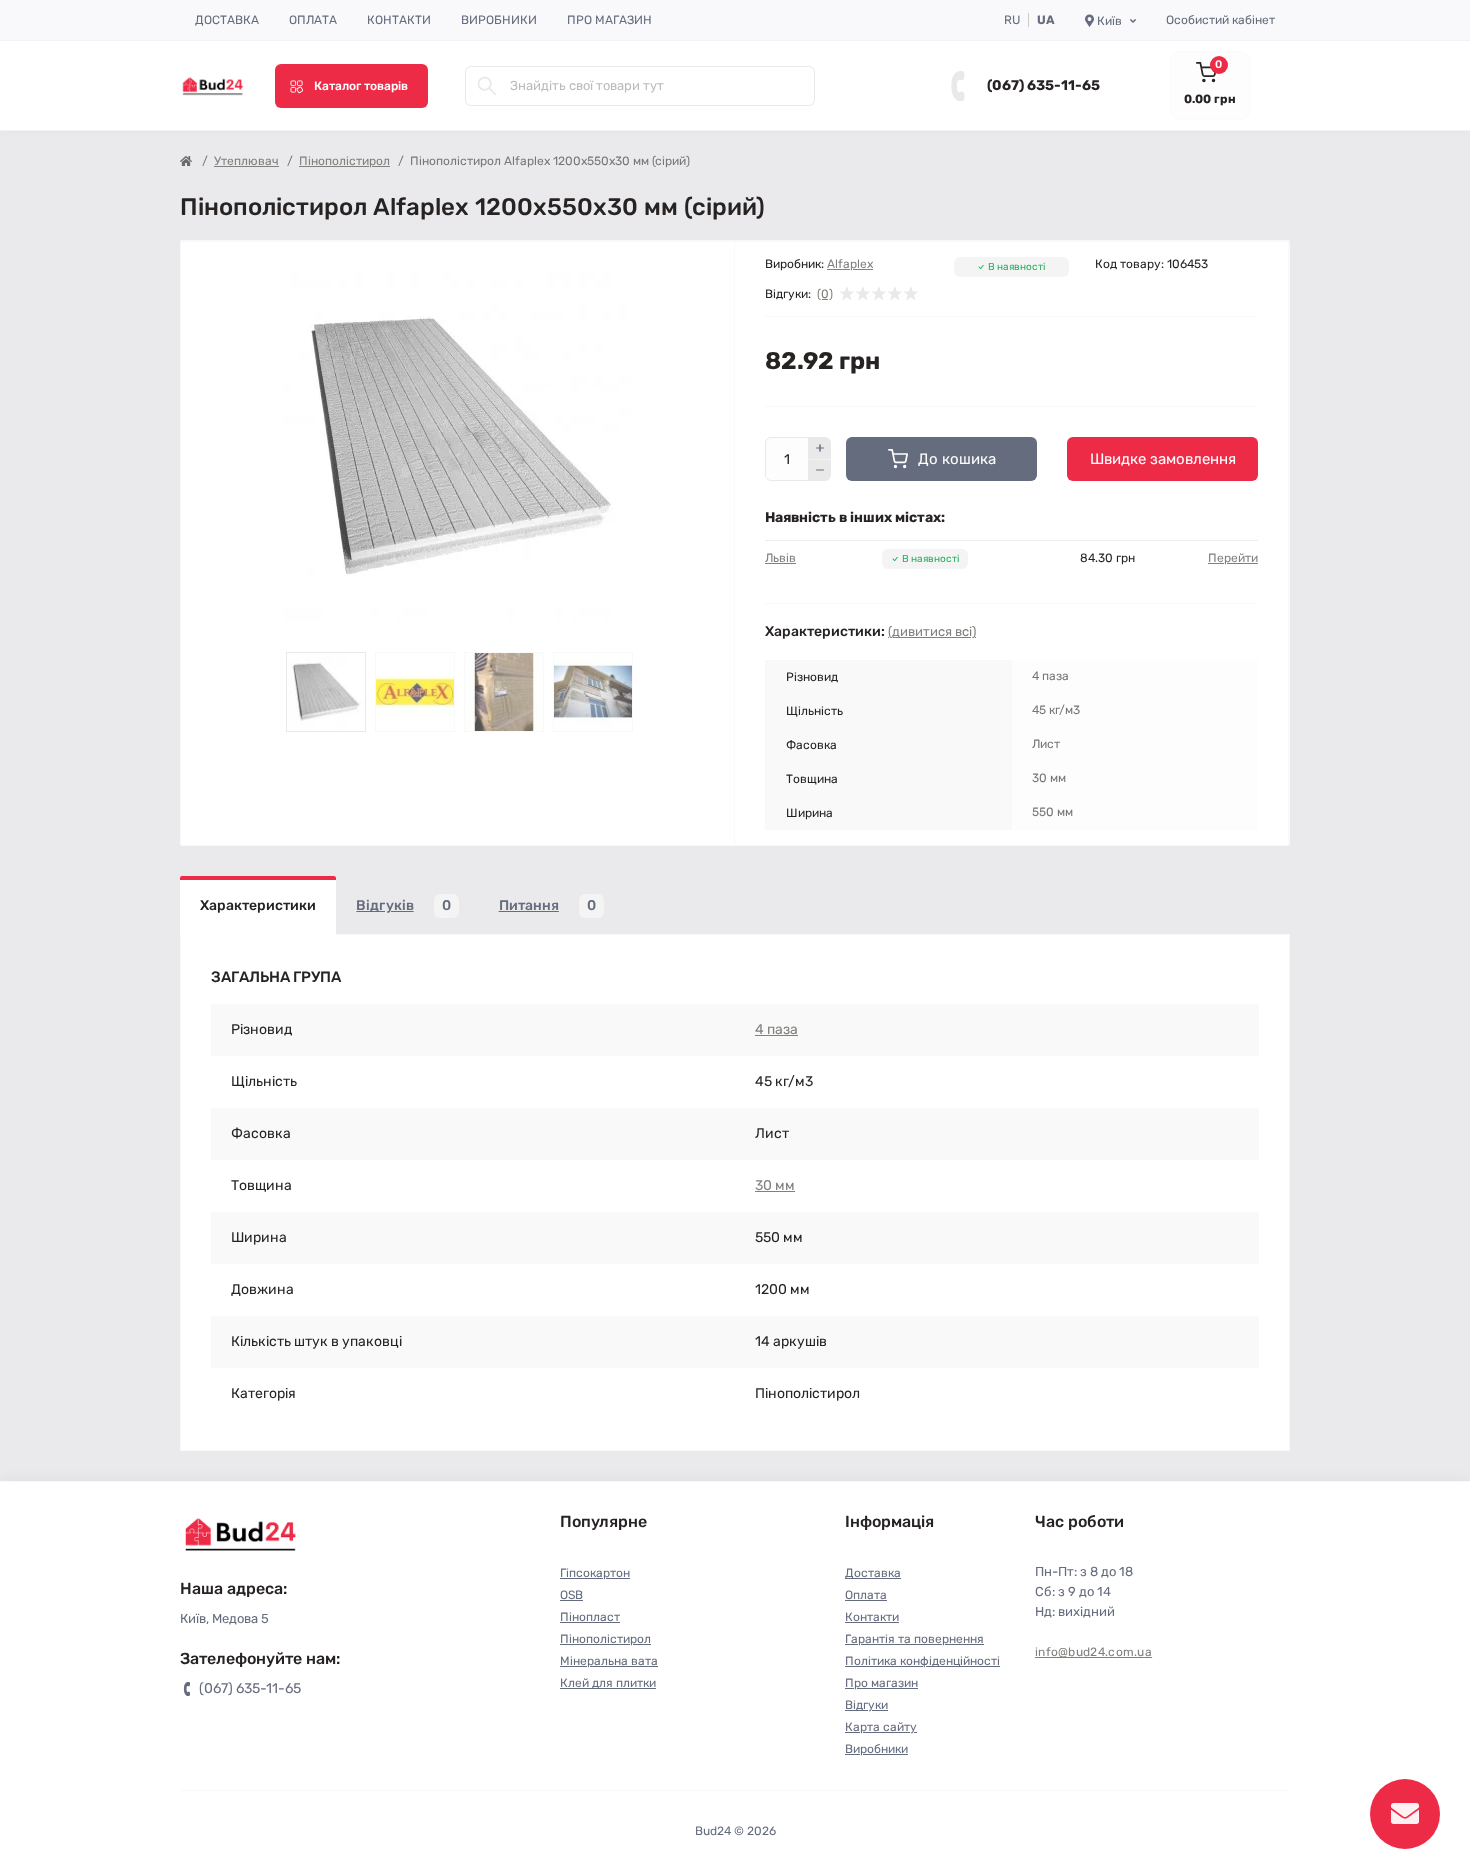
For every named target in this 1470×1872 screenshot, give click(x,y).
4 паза (776, 1029)
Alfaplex (850, 264)
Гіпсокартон (595, 1573)
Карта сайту (881, 1727)
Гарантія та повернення (914, 1639)
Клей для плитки (608, 1683)
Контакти (399, 20)
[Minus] (820, 471)
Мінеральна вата (609, 1661)
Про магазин (609, 20)
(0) (825, 294)
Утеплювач (246, 161)
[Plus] (820, 448)
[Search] (487, 86)
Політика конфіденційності (922, 1661)
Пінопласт (590, 1617)
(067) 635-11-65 (1043, 85)
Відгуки (866, 1705)
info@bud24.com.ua (1093, 1652)
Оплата (313, 20)
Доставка (227, 20)
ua (1046, 20)
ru (1012, 20)
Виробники (499, 20)
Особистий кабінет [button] (1220, 20)
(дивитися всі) (932, 631)
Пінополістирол (344, 161)
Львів (780, 558)
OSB (571, 1595)
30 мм (775, 1185)
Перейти (1233, 558)
